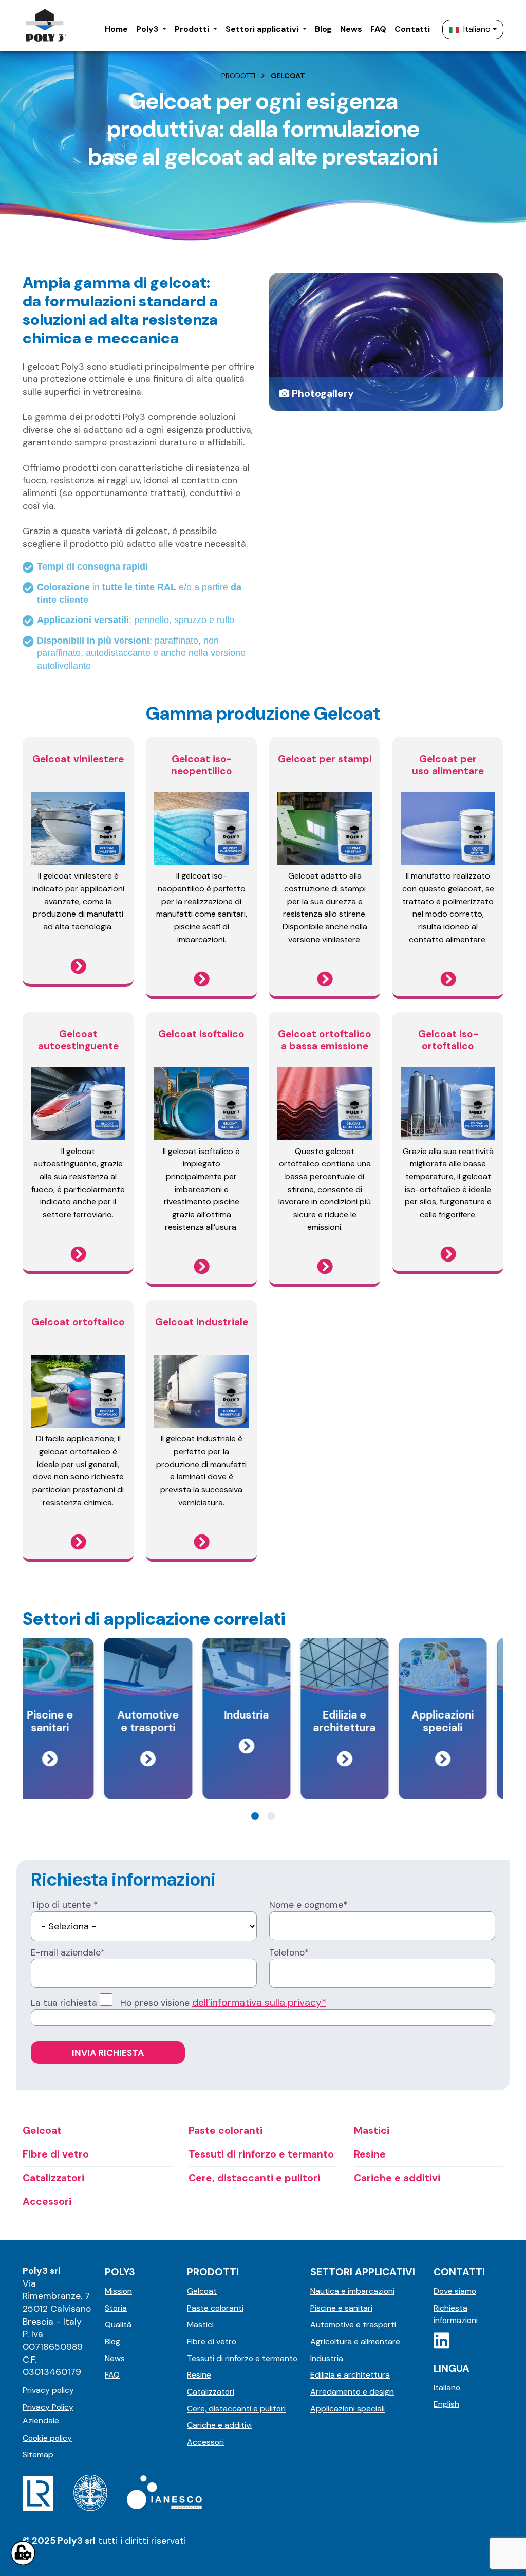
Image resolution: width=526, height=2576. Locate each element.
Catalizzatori (211, 2392)
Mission (118, 2291)
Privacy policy (48, 2390)
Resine (199, 2375)
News (115, 2358)
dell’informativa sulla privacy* (259, 2003)
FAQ (112, 2375)
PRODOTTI (238, 76)
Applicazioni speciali (347, 2409)
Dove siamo (455, 2291)
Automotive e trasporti (353, 2324)
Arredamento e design (352, 2392)
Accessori (205, 2442)
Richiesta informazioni (456, 2314)
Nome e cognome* (308, 1905)
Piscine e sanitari (341, 2308)
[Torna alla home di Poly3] (45, 26)
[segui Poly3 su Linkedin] (442, 2341)
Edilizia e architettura (350, 2375)
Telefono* (289, 1952)
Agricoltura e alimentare (355, 2341)
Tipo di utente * (64, 1905)
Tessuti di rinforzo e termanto (242, 2358)
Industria (327, 2358)
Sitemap (38, 2454)
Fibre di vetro (212, 2341)
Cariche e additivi (219, 2425)
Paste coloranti (215, 2308)
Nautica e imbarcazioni (352, 2291)
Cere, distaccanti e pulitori (236, 2409)
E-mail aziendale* (68, 1952)
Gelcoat (202, 2291)
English (446, 2404)
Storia (116, 2308)
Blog (112, 2341)
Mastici (200, 2324)
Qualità (118, 2324)
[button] (151, 30)
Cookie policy (47, 2438)
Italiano (477, 29)
